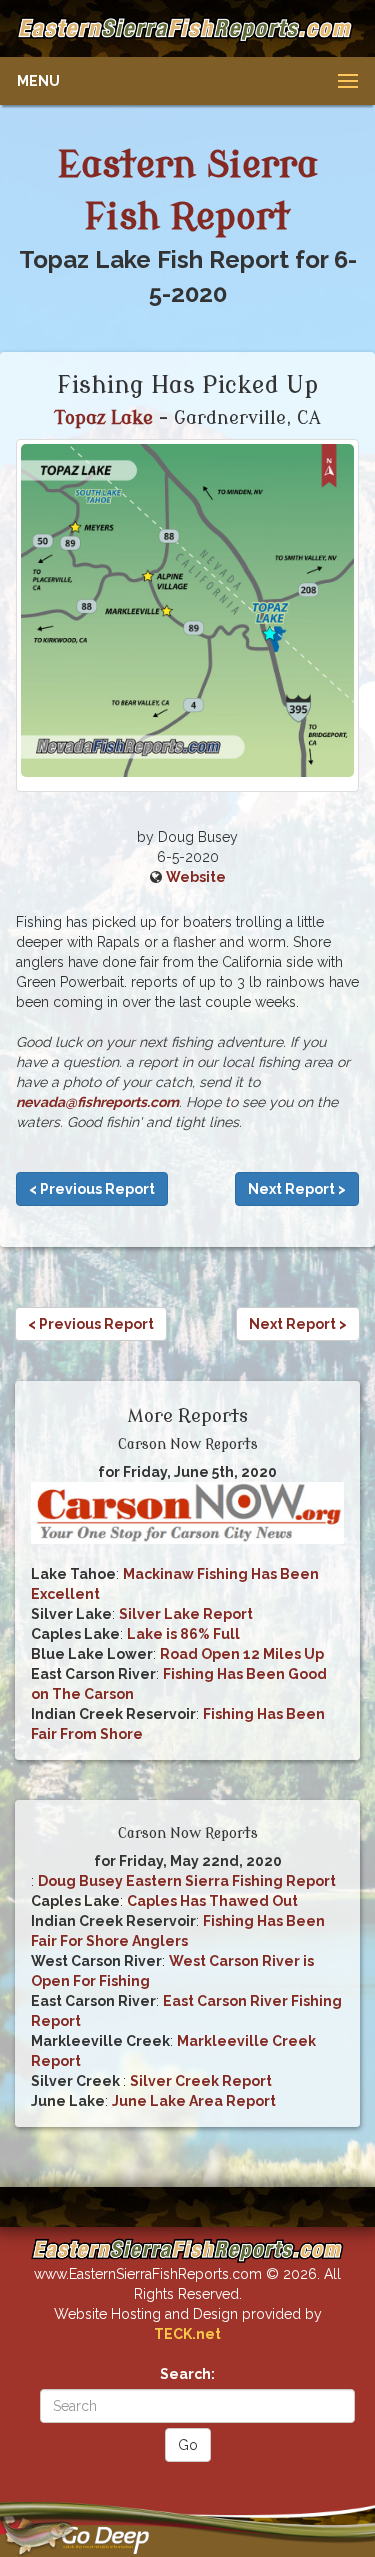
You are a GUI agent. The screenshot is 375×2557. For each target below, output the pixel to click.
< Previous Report (92, 1189)
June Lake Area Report (194, 2101)
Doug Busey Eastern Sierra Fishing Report (187, 1881)
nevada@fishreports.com (97, 1102)
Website (196, 877)
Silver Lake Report (186, 1614)
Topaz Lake (104, 418)
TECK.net (187, 2334)
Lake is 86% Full (183, 1634)
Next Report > (297, 1189)
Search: (187, 2374)
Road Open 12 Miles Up (242, 1654)
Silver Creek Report (201, 2081)
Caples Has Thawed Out (212, 1901)
